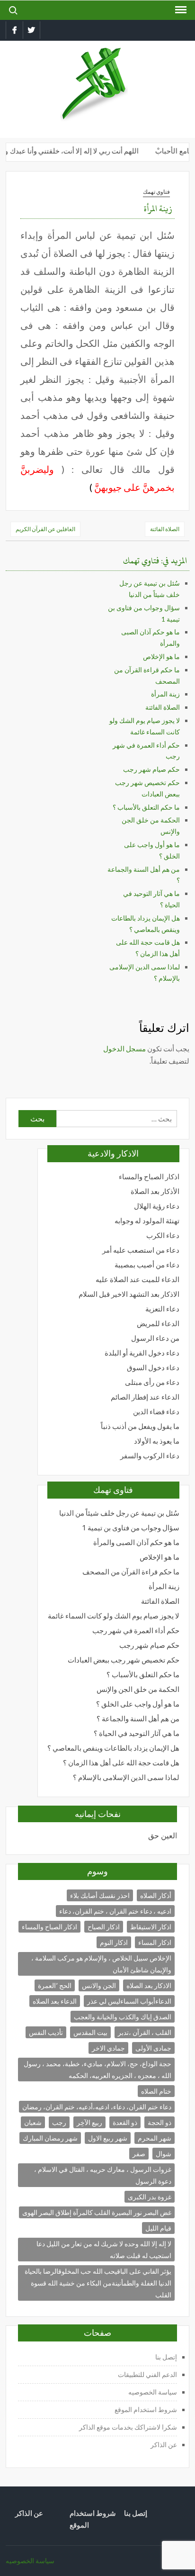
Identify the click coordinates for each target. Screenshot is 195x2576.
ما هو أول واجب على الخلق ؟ (138, 1704)
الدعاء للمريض (158, 1324)
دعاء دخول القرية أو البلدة (142, 1353)
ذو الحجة (160, 2122)
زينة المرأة (165, 694)
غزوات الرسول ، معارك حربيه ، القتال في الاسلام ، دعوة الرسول (103, 2175)
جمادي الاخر (108, 2048)
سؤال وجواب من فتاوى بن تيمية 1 (131, 1528)
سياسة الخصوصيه (153, 2392)
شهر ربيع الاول (108, 2138)
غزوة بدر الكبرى (150, 2197)
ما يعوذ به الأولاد (157, 1441)
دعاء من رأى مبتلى (152, 1382)
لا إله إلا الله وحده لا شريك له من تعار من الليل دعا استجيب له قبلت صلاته (104, 2250)
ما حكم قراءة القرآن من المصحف (131, 1572)
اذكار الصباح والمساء (149, 1177)
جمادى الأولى (153, 2048)
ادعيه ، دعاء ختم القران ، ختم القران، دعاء (115, 1911)
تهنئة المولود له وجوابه (147, 1221)
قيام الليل (158, 2228)
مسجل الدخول (124, 1048)
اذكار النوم (114, 1942)
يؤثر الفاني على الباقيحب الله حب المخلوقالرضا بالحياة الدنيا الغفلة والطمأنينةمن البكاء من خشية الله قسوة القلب (98, 2283)
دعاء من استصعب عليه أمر (141, 1250)
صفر (139, 2154)
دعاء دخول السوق (153, 1368)
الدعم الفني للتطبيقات (147, 2374)
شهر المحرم (155, 2138)
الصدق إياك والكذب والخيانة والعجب (123, 2017)
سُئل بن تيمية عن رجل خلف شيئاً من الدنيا (119, 1513)
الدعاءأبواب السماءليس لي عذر (129, 2001)
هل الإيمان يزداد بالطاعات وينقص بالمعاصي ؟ (113, 1748)
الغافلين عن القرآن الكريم (45, 529)
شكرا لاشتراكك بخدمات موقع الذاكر (127, 2427)
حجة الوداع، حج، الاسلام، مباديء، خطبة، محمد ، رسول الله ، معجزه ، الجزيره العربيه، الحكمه (97, 2070)
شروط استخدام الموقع (146, 2409)
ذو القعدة (125, 2122)
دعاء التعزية (162, 1309)
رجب (59, 2122)
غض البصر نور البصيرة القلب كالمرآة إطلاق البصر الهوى (97, 2212)
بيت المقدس (90, 2032)
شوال (164, 2154)
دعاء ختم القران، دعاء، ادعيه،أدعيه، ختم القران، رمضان (97, 2107)
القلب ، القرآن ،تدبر (145, 2032)
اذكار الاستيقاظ (151, 1927)
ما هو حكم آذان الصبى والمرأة (136, 1542)
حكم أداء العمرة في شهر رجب (136, 1631)
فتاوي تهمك (156, 192)
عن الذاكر (164, 2445)
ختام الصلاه (156, 2091)
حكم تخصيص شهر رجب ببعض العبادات (124, 1660)
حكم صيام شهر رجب (151, 769)
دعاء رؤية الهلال (157, 1206)
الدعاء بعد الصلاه (55, 2001)
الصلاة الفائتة (165, 529)
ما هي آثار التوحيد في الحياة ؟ (137, 1733)
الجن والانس (99, 1985)
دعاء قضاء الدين (156, 1412)
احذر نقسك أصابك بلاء (100, 1895)
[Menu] (180, 10)
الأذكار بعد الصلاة (155, 1191)
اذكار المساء (155, 1942)
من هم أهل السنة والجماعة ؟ (138, 1719)
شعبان (33, 2122)
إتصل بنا (166, 2357)
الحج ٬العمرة (55, 1985)
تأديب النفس (46, 2032)
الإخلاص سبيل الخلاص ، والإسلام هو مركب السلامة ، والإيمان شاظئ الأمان (101, 1964)
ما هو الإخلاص (161, 656)
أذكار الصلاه (156, 1895)
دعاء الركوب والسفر (150, 1456)
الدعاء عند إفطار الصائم (145, 1397)
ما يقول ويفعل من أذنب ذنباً (140, 1426)
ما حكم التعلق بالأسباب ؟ (146, 807)
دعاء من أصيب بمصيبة (147, 1265)
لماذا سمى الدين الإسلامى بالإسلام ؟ (126, 1777)
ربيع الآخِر (89, 2122)
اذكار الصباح (104, 1927)
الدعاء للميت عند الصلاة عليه (137, 1279)
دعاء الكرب (163, 1235)
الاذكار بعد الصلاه (149, 1985)
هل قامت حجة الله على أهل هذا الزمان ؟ (121, 1763)
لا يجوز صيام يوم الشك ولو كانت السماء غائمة (114, 1616)
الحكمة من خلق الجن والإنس (138, 1689)
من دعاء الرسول (155, 1338)
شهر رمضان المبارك (50, 2138)
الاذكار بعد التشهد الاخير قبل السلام (129, 1294)
